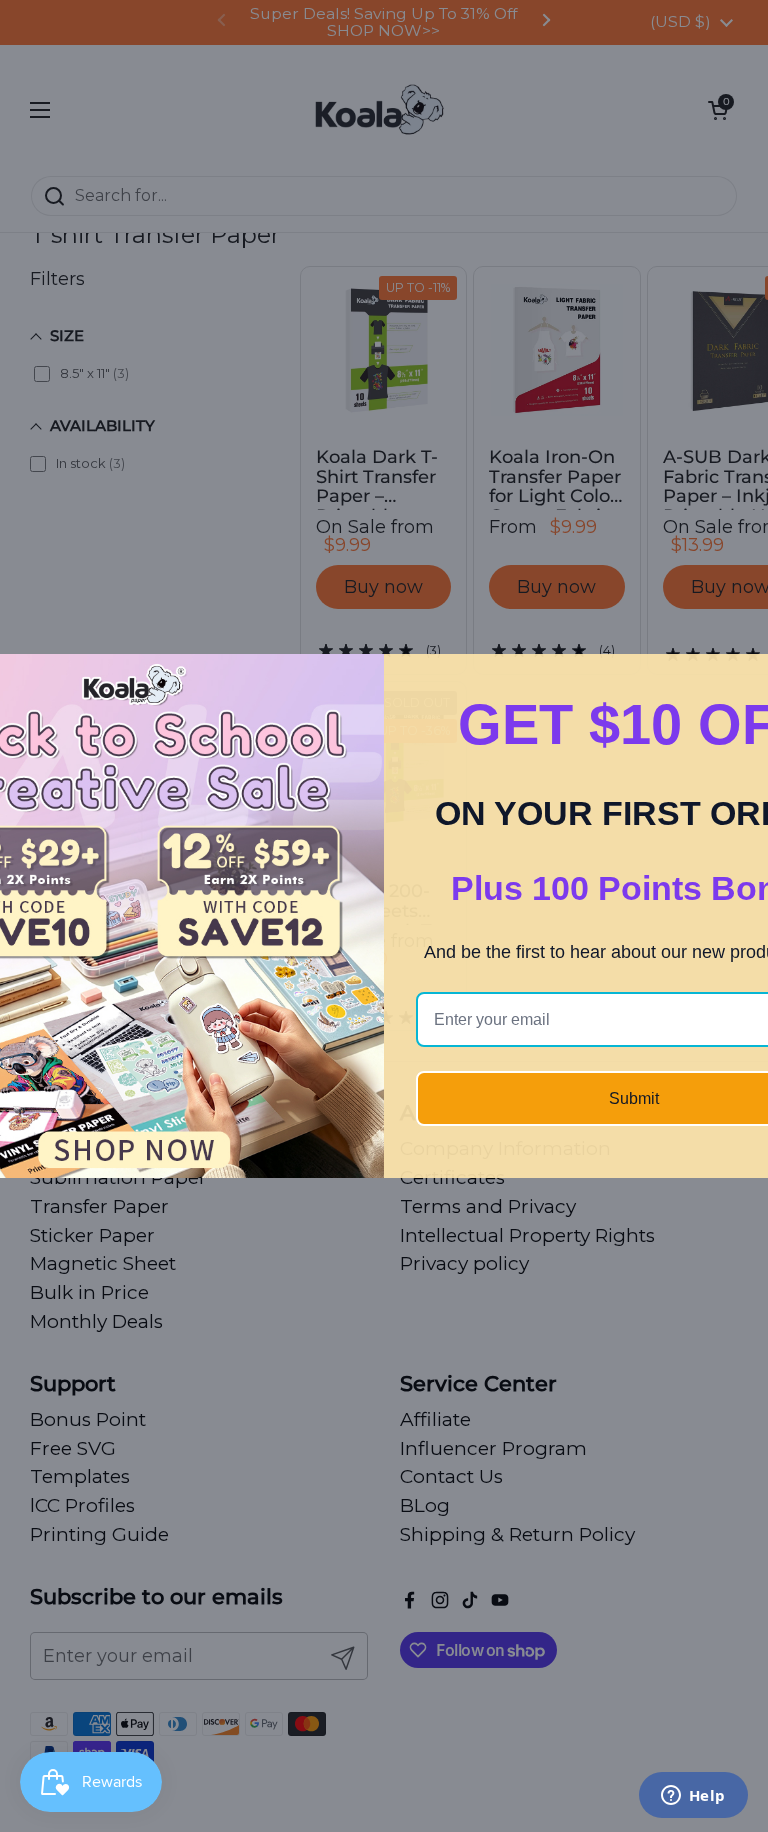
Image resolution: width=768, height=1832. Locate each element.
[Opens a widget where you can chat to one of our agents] (693, 1797)
